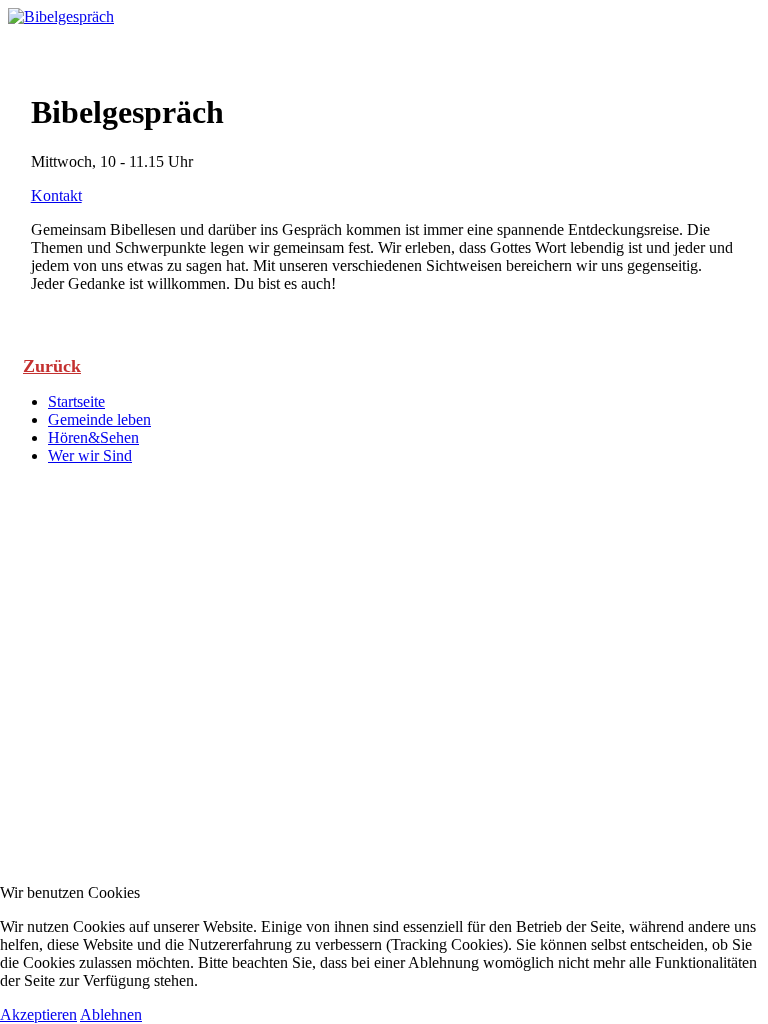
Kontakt (56, 195)
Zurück (52, 366)
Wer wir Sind (90, 455)
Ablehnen (111, 1014)
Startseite (76, 401)
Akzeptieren (38, 1014)
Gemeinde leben (99, 419)
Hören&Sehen (93, 437)
